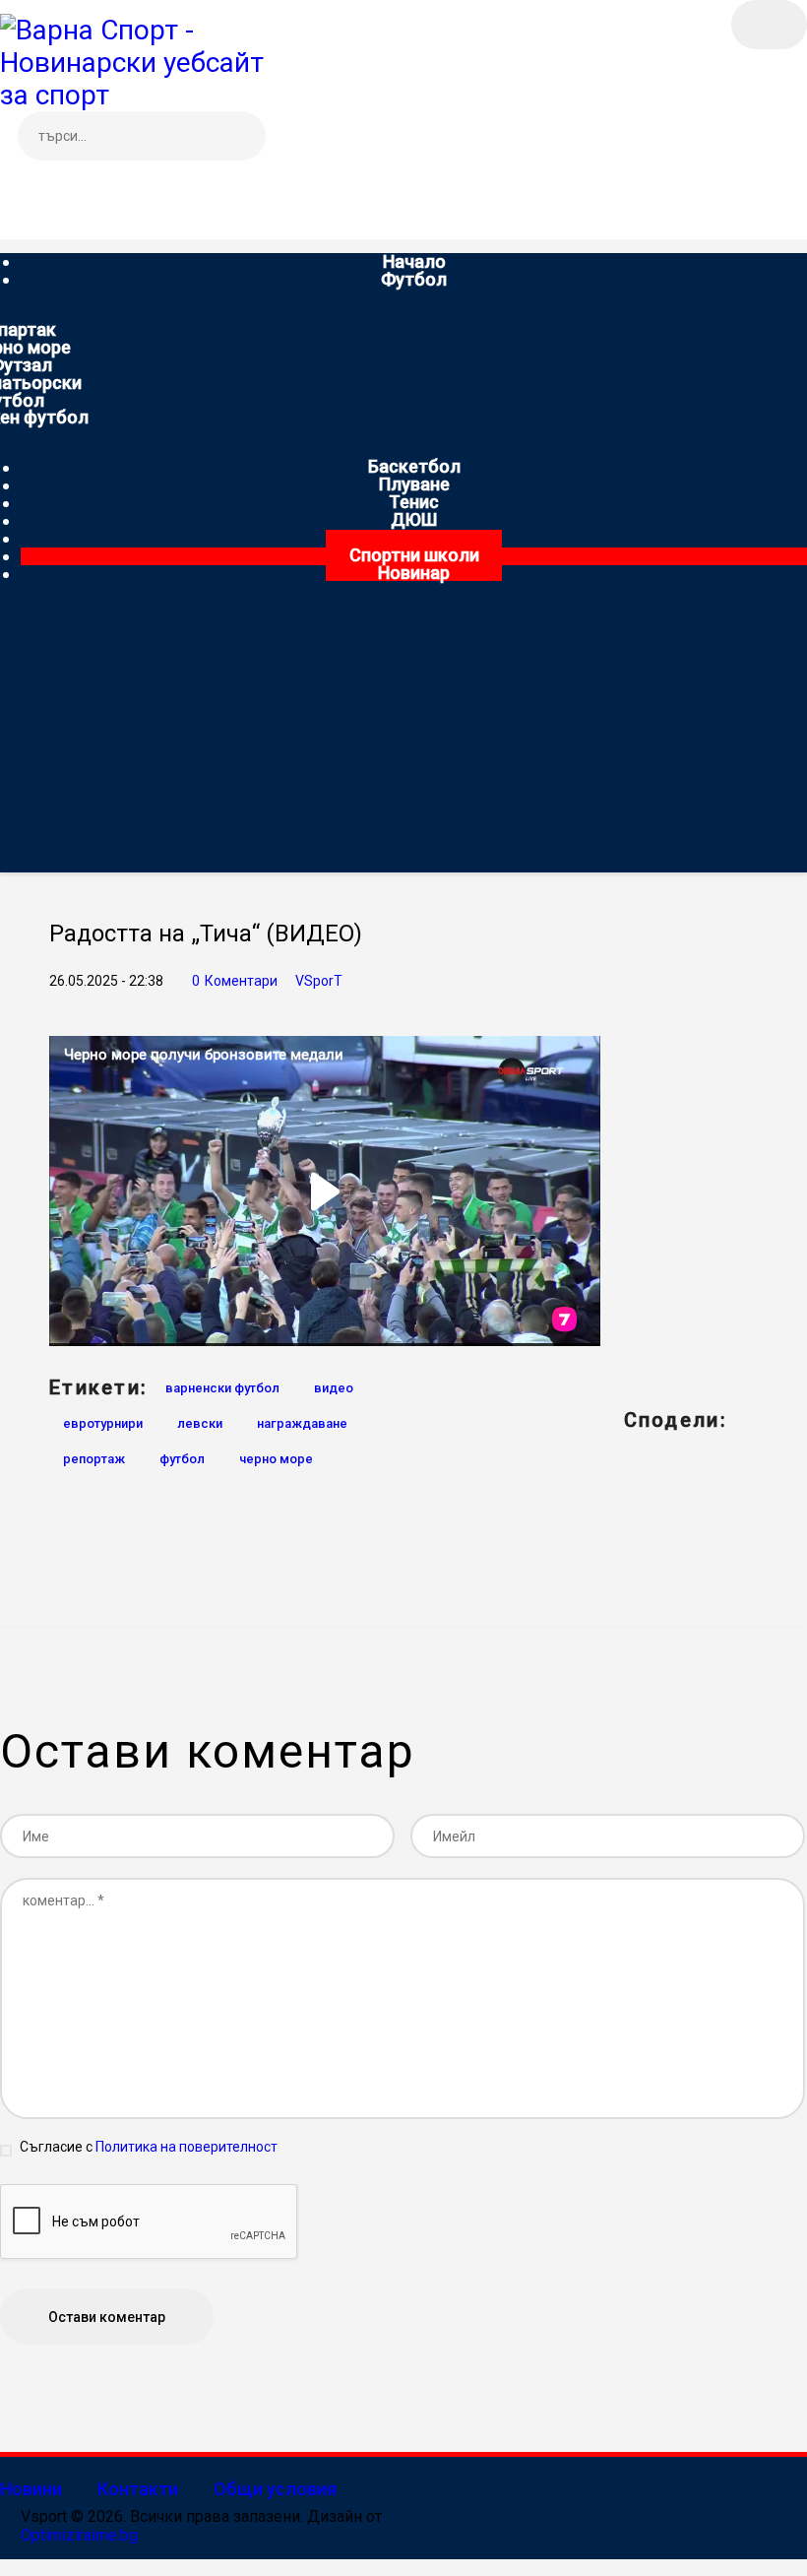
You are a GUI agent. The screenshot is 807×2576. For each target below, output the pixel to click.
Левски (200, 1423)
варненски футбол (222, 1388)
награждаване (302, 1423)
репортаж (94, 1459)
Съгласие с (149, 2147)
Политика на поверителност (186, 2147)
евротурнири (103, 1423)
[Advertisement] (403, 735)
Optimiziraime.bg (79, 2535)
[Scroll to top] (10, 2567)
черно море (276, 1459)
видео (334, 1388)
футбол (182, 1459)
